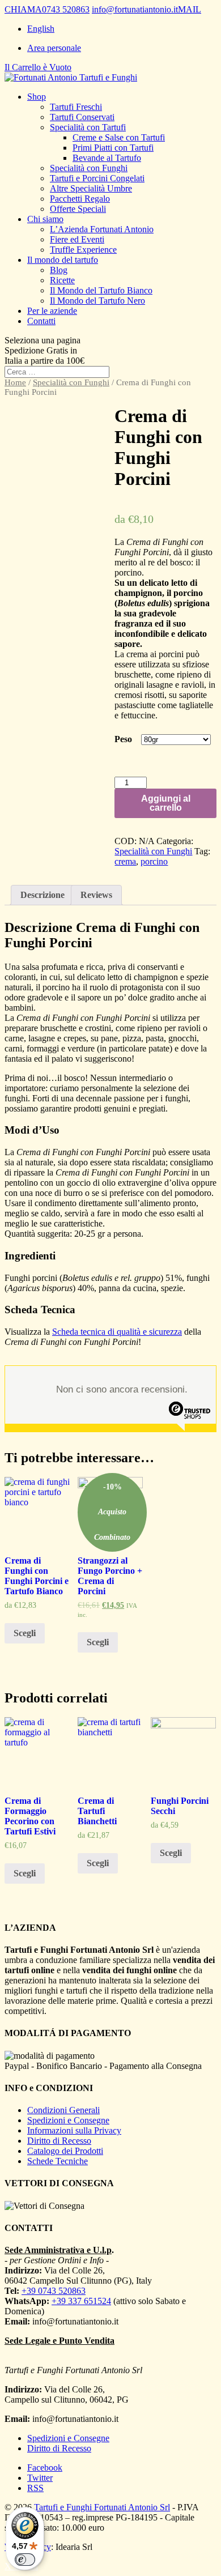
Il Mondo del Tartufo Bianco (101, 290)
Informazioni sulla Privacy (74, 2130)
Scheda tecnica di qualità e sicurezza (117, 1332)
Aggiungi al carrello (166, 803)
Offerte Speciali (78, 209)
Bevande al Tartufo (107, 158)
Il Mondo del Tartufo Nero (97, 301)
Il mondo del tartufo (63, 260)
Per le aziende (52, 311)
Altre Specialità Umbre (91, 188)
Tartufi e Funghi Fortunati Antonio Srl (102, 2507)
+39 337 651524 (81, 2301)
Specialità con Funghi (89, 168)
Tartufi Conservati (82, 117)
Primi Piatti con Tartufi (113, 148)
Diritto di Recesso (59, 2141)
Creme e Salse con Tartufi (119, 137)
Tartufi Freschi (76, 107)
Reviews (96, 895)
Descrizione (42, 895)
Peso (123, 739)
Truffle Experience (83, 250)
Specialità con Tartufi (88, 127)
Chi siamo (45, 219)
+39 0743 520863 (54, 2291)
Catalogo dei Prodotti (65, 2151)
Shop (37, 97)
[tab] (42, 895)
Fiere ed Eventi (77, 239)
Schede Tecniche (58, 2161)
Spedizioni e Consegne (68, 2120)
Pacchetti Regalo (80, 199)
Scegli (25, 1633)
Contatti (41, 321)
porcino (154, 861)
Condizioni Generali (63, 2110)
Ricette (62, 280)
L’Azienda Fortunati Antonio (102, 229)
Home (15, 382)
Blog (59, 270)
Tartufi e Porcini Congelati (97, 178)
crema (125, 861)
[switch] (25, 2560)
